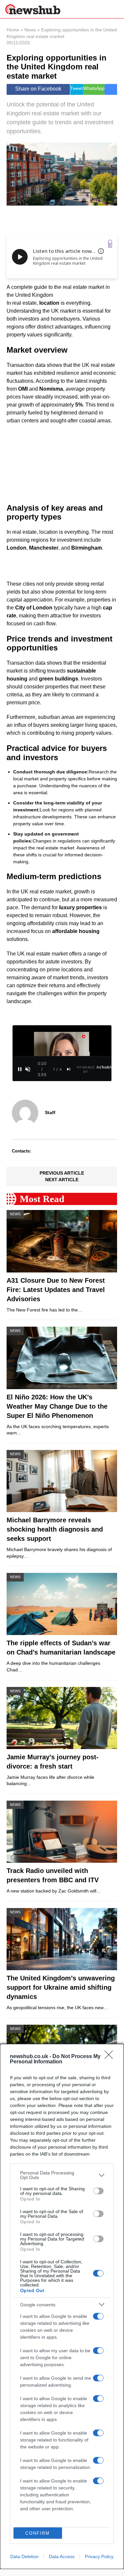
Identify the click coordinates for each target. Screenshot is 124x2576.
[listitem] (62, 2175)
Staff (50, 1112)
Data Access (62, 2556)
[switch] (98, 2191)
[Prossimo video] (69, 1069)
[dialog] (62, 2306)
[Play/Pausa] (20, 1069)
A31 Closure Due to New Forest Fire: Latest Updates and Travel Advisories (56, 1290)
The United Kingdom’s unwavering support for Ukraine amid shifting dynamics (61, 1987)
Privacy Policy (99, 2556)
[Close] (111, 2057)
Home (13, 30)
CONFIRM (38, 2533)
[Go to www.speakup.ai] (110, 244)
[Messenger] (111, 89)
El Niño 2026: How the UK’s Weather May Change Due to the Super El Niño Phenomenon (57, 1406)
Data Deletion (24, 2556)
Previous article (62, 1173)
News (30, 30)
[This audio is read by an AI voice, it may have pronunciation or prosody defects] (101, 251)
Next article (62, 1180)
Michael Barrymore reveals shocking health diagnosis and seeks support (55, 1529)
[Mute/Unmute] (28, 1069)
